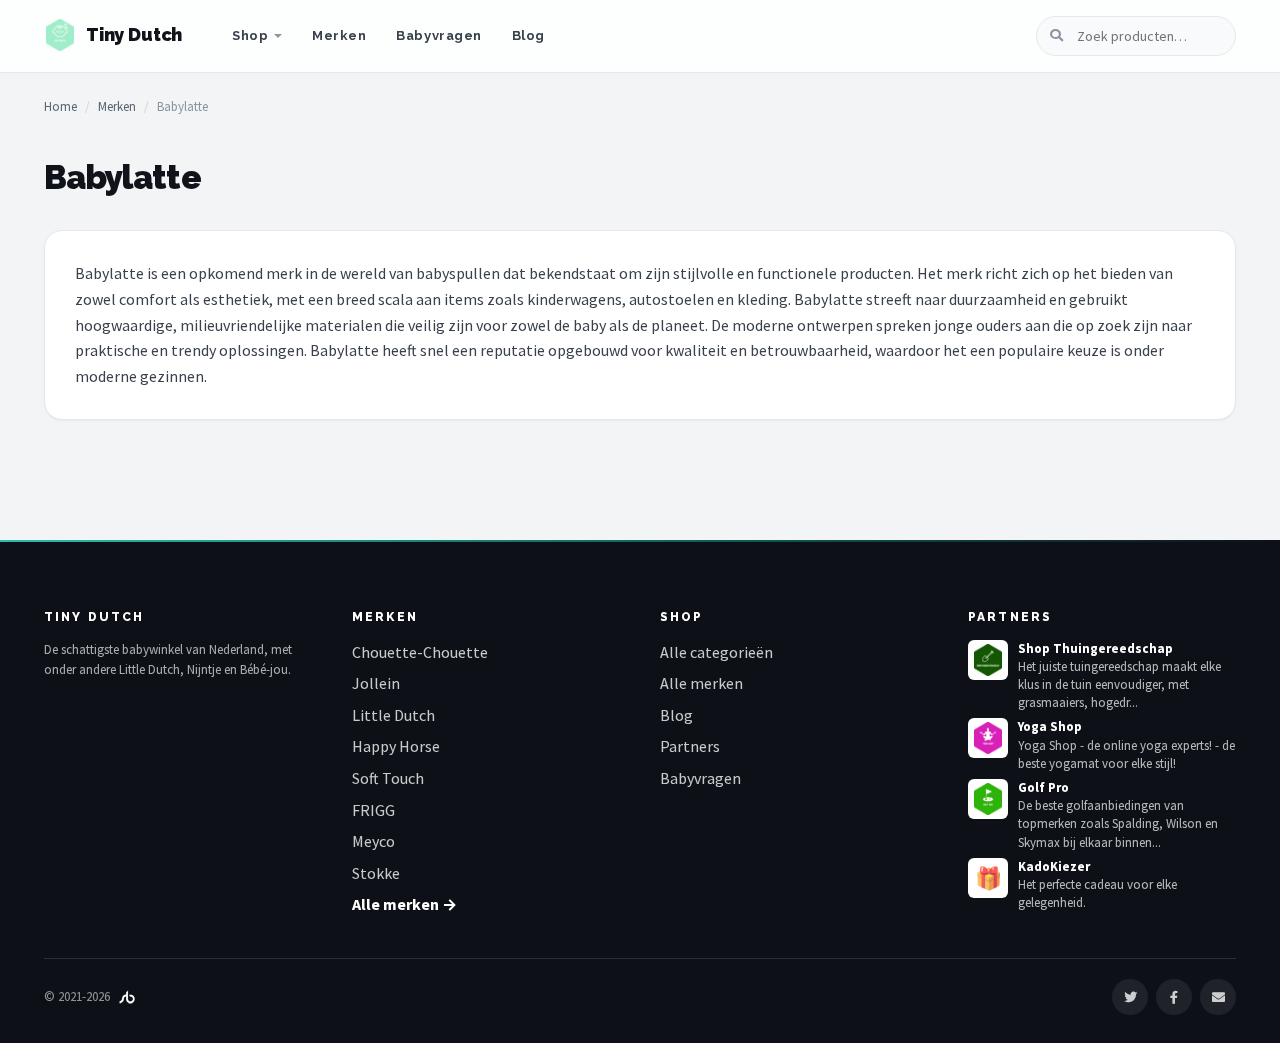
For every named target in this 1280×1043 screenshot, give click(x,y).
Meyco (373, 841)
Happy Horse (396, 746)
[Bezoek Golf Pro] (988, 799)
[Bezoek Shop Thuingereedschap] (988, 660)
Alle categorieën (716, 652)
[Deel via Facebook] (1174, 997)
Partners (690, 746)
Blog (528, 35)
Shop (250, 35)
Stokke (376, 873)
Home (60, 106)
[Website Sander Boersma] (127, 996)
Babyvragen (438, 35)
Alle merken (701, 683)
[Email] (1218, 997)
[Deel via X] (1130, 997)
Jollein (376, 683)
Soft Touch (388, 778)
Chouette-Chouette (420, 652)
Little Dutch (393, 715)
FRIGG (373, 810)
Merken (339, 35)
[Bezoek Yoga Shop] (988, 738)
